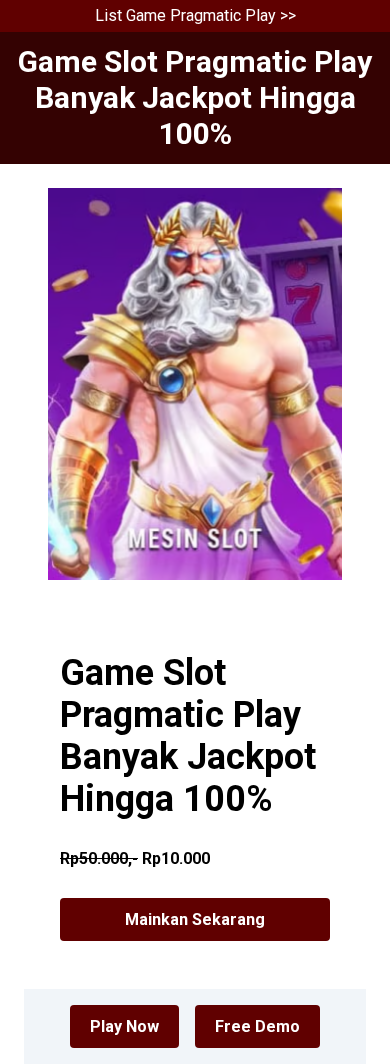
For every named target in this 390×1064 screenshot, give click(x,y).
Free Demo (257, 1026)
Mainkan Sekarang (195, 919)
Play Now (124, 1026)
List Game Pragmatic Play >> (195, 15)
